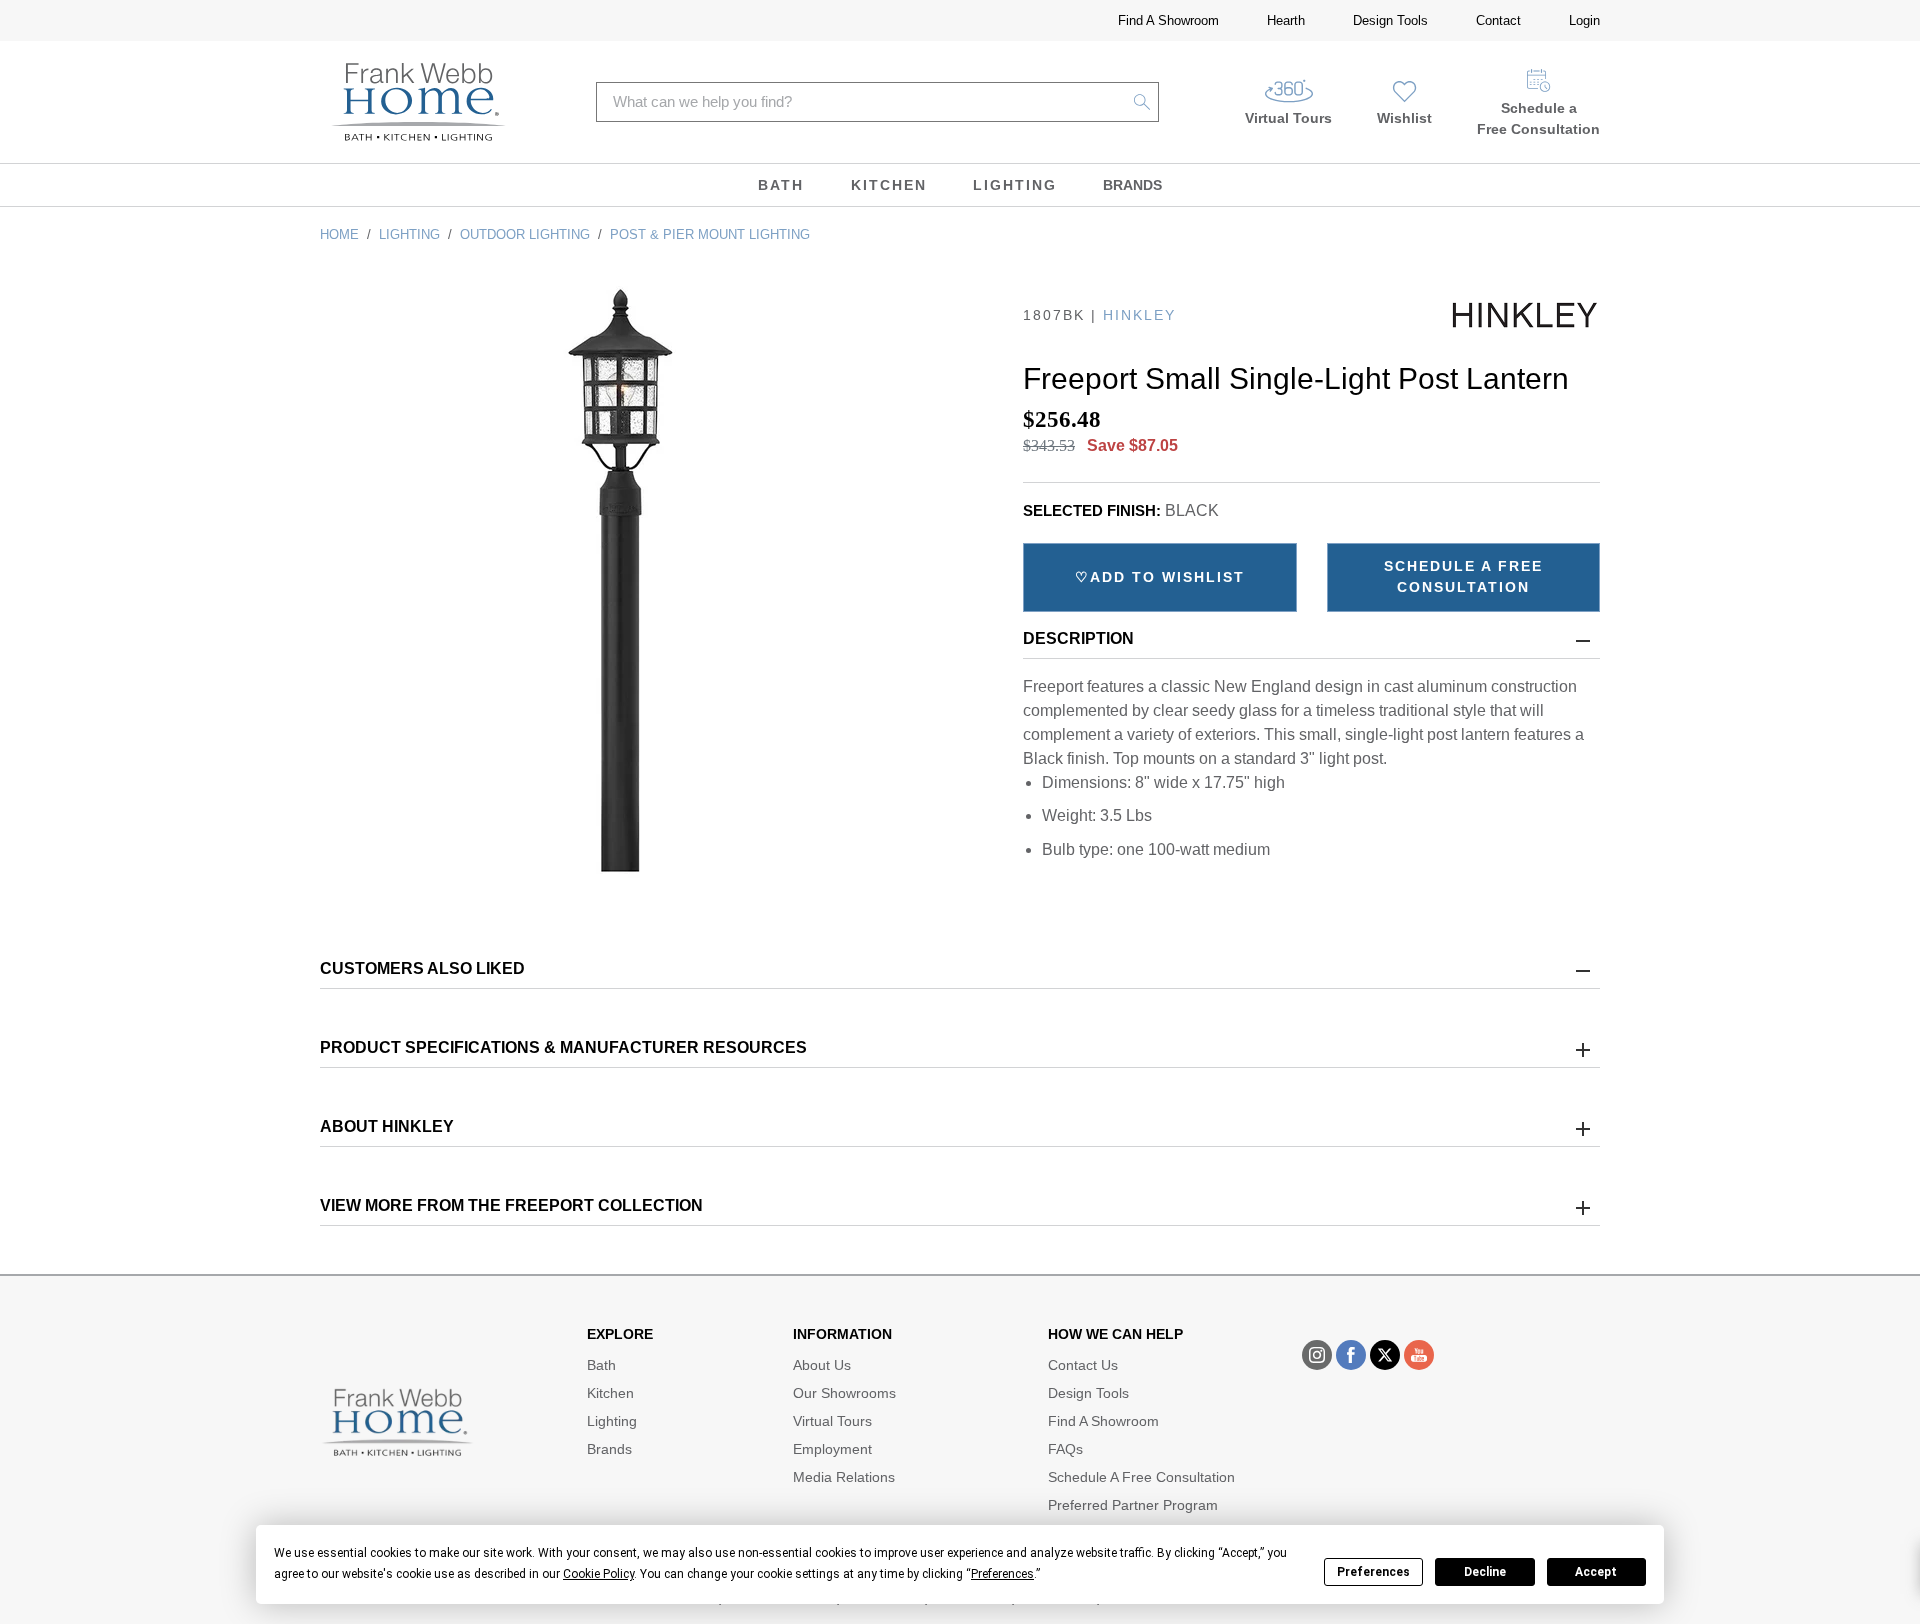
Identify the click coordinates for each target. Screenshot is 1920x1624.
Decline (1485, 1572)
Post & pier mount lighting (710, 234)
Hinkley (1139, 315)
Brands (1132, 185)
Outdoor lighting (525, 234)
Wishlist (1404, 118)
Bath (781, 185)
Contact (1498, 20)
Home (339, 234)
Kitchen (889, 185)
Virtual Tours (1288, 118)
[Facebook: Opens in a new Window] (1351, 1355)
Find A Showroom (1168, 20)
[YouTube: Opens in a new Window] (1419, 1355)
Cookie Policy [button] (598, 1574)
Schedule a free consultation (1463, 576)
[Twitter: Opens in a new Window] (1385, 1355)
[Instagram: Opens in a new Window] (1317, 1355)
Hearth (1286, 20)
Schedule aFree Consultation (1538, 118)
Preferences (1373, 1572)
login (1584, 20)
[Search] (1142, 102)
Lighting (1015, 185)
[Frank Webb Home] (418, 102)
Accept (1596, 1572)
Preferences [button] (1002, 1574)
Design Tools (1390, 20)
